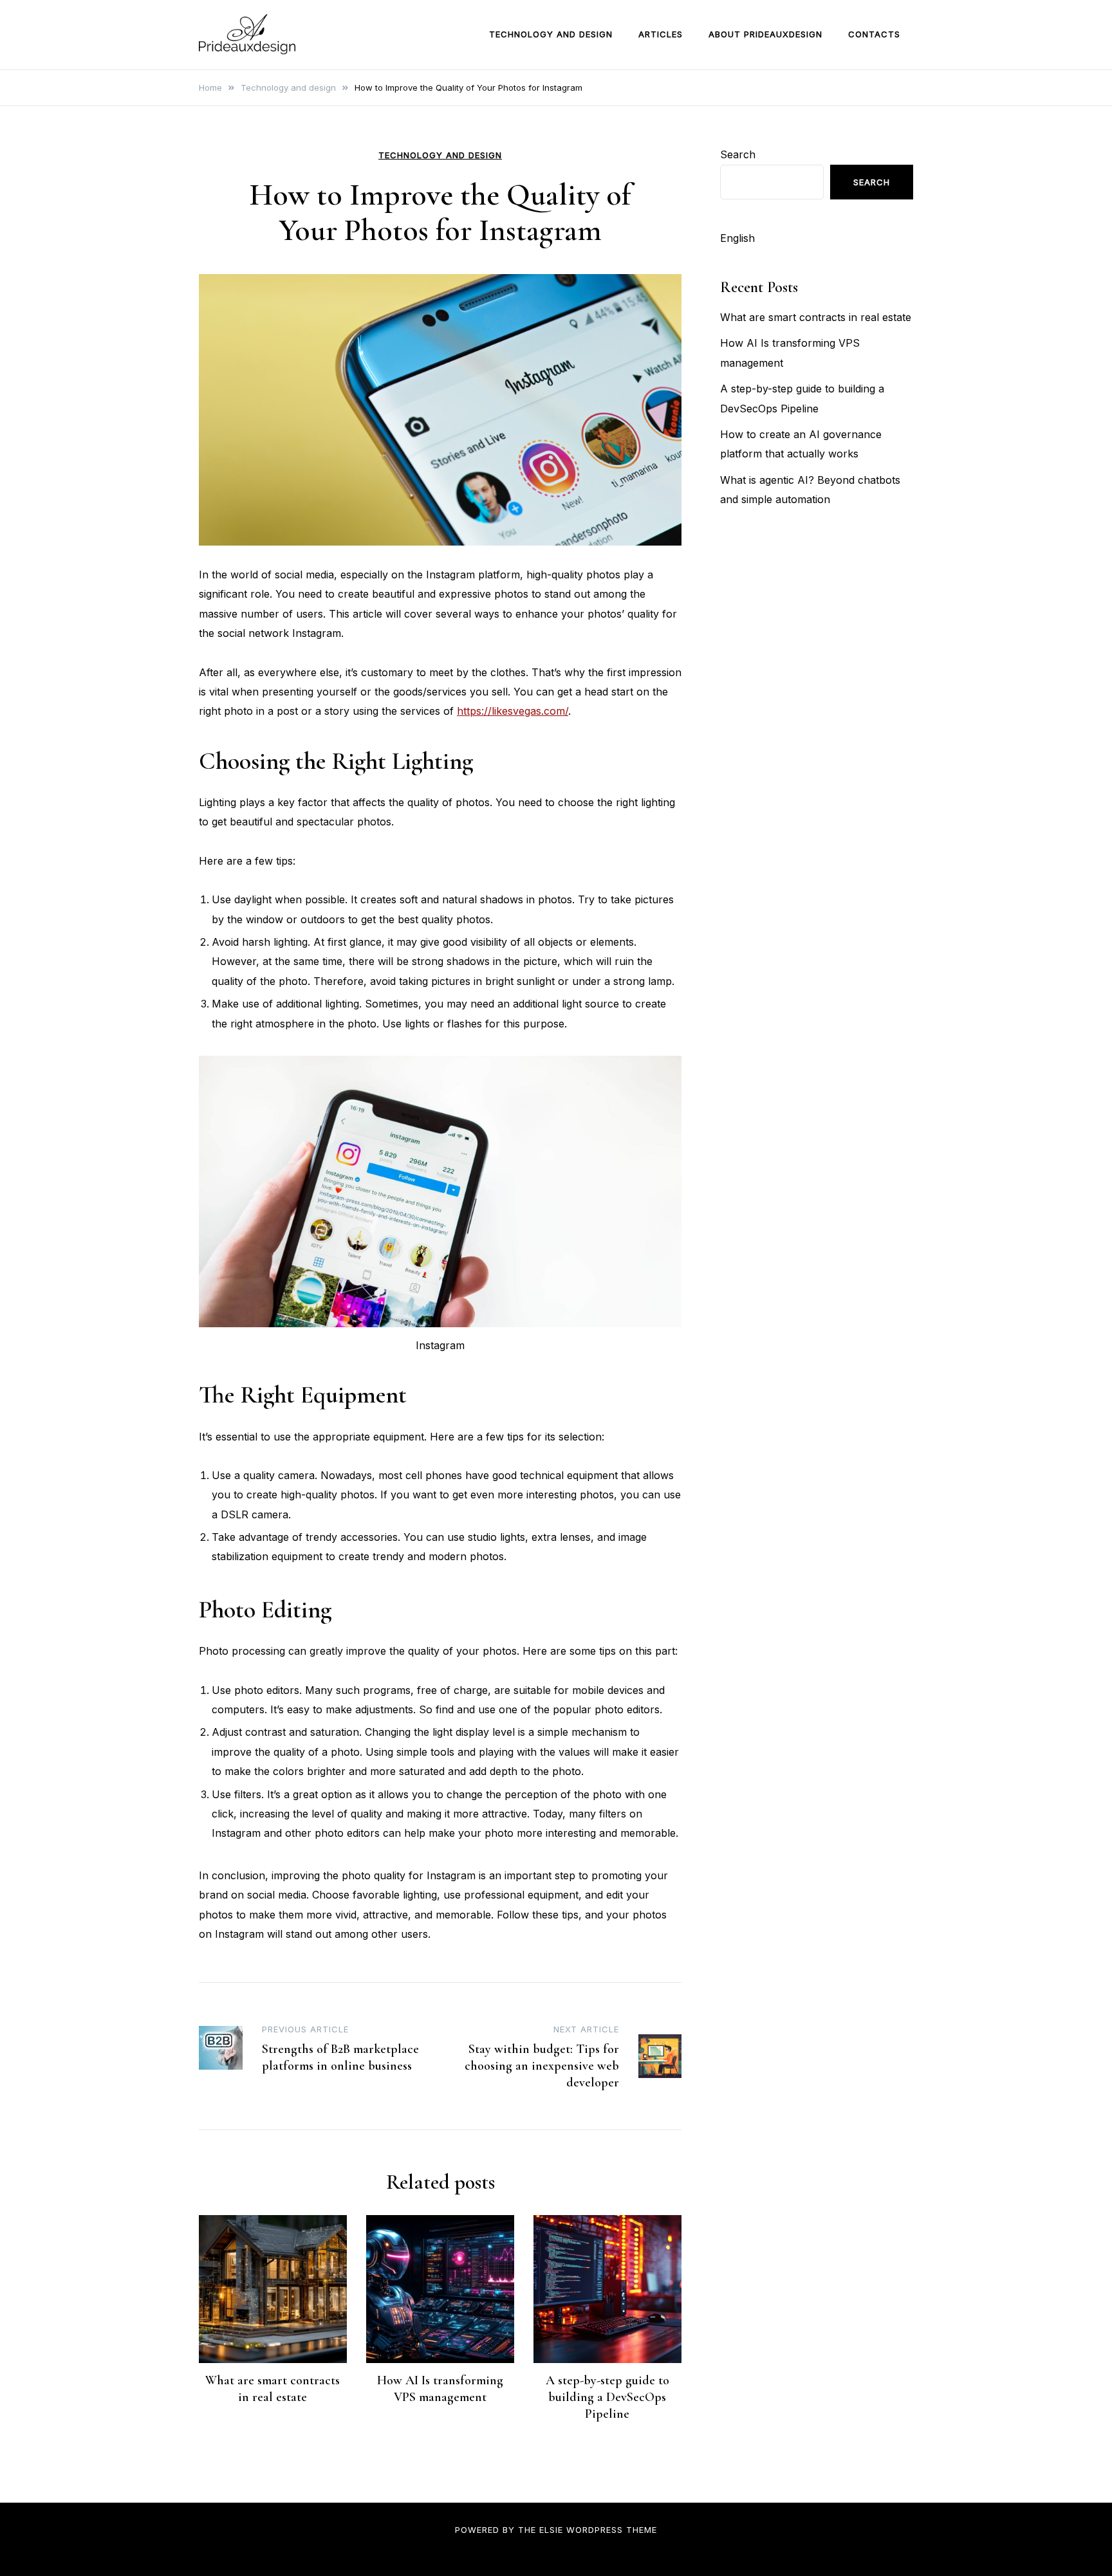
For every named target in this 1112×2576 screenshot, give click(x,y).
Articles (661, 34)
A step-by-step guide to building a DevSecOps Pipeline (607, 2397)
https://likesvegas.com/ (513, 711)
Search (738, 154)
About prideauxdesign (765, 34)
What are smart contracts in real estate (816, 317)
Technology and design (551, 34)
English (737, 238)
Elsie (551, 2530)
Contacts (874, 34)
